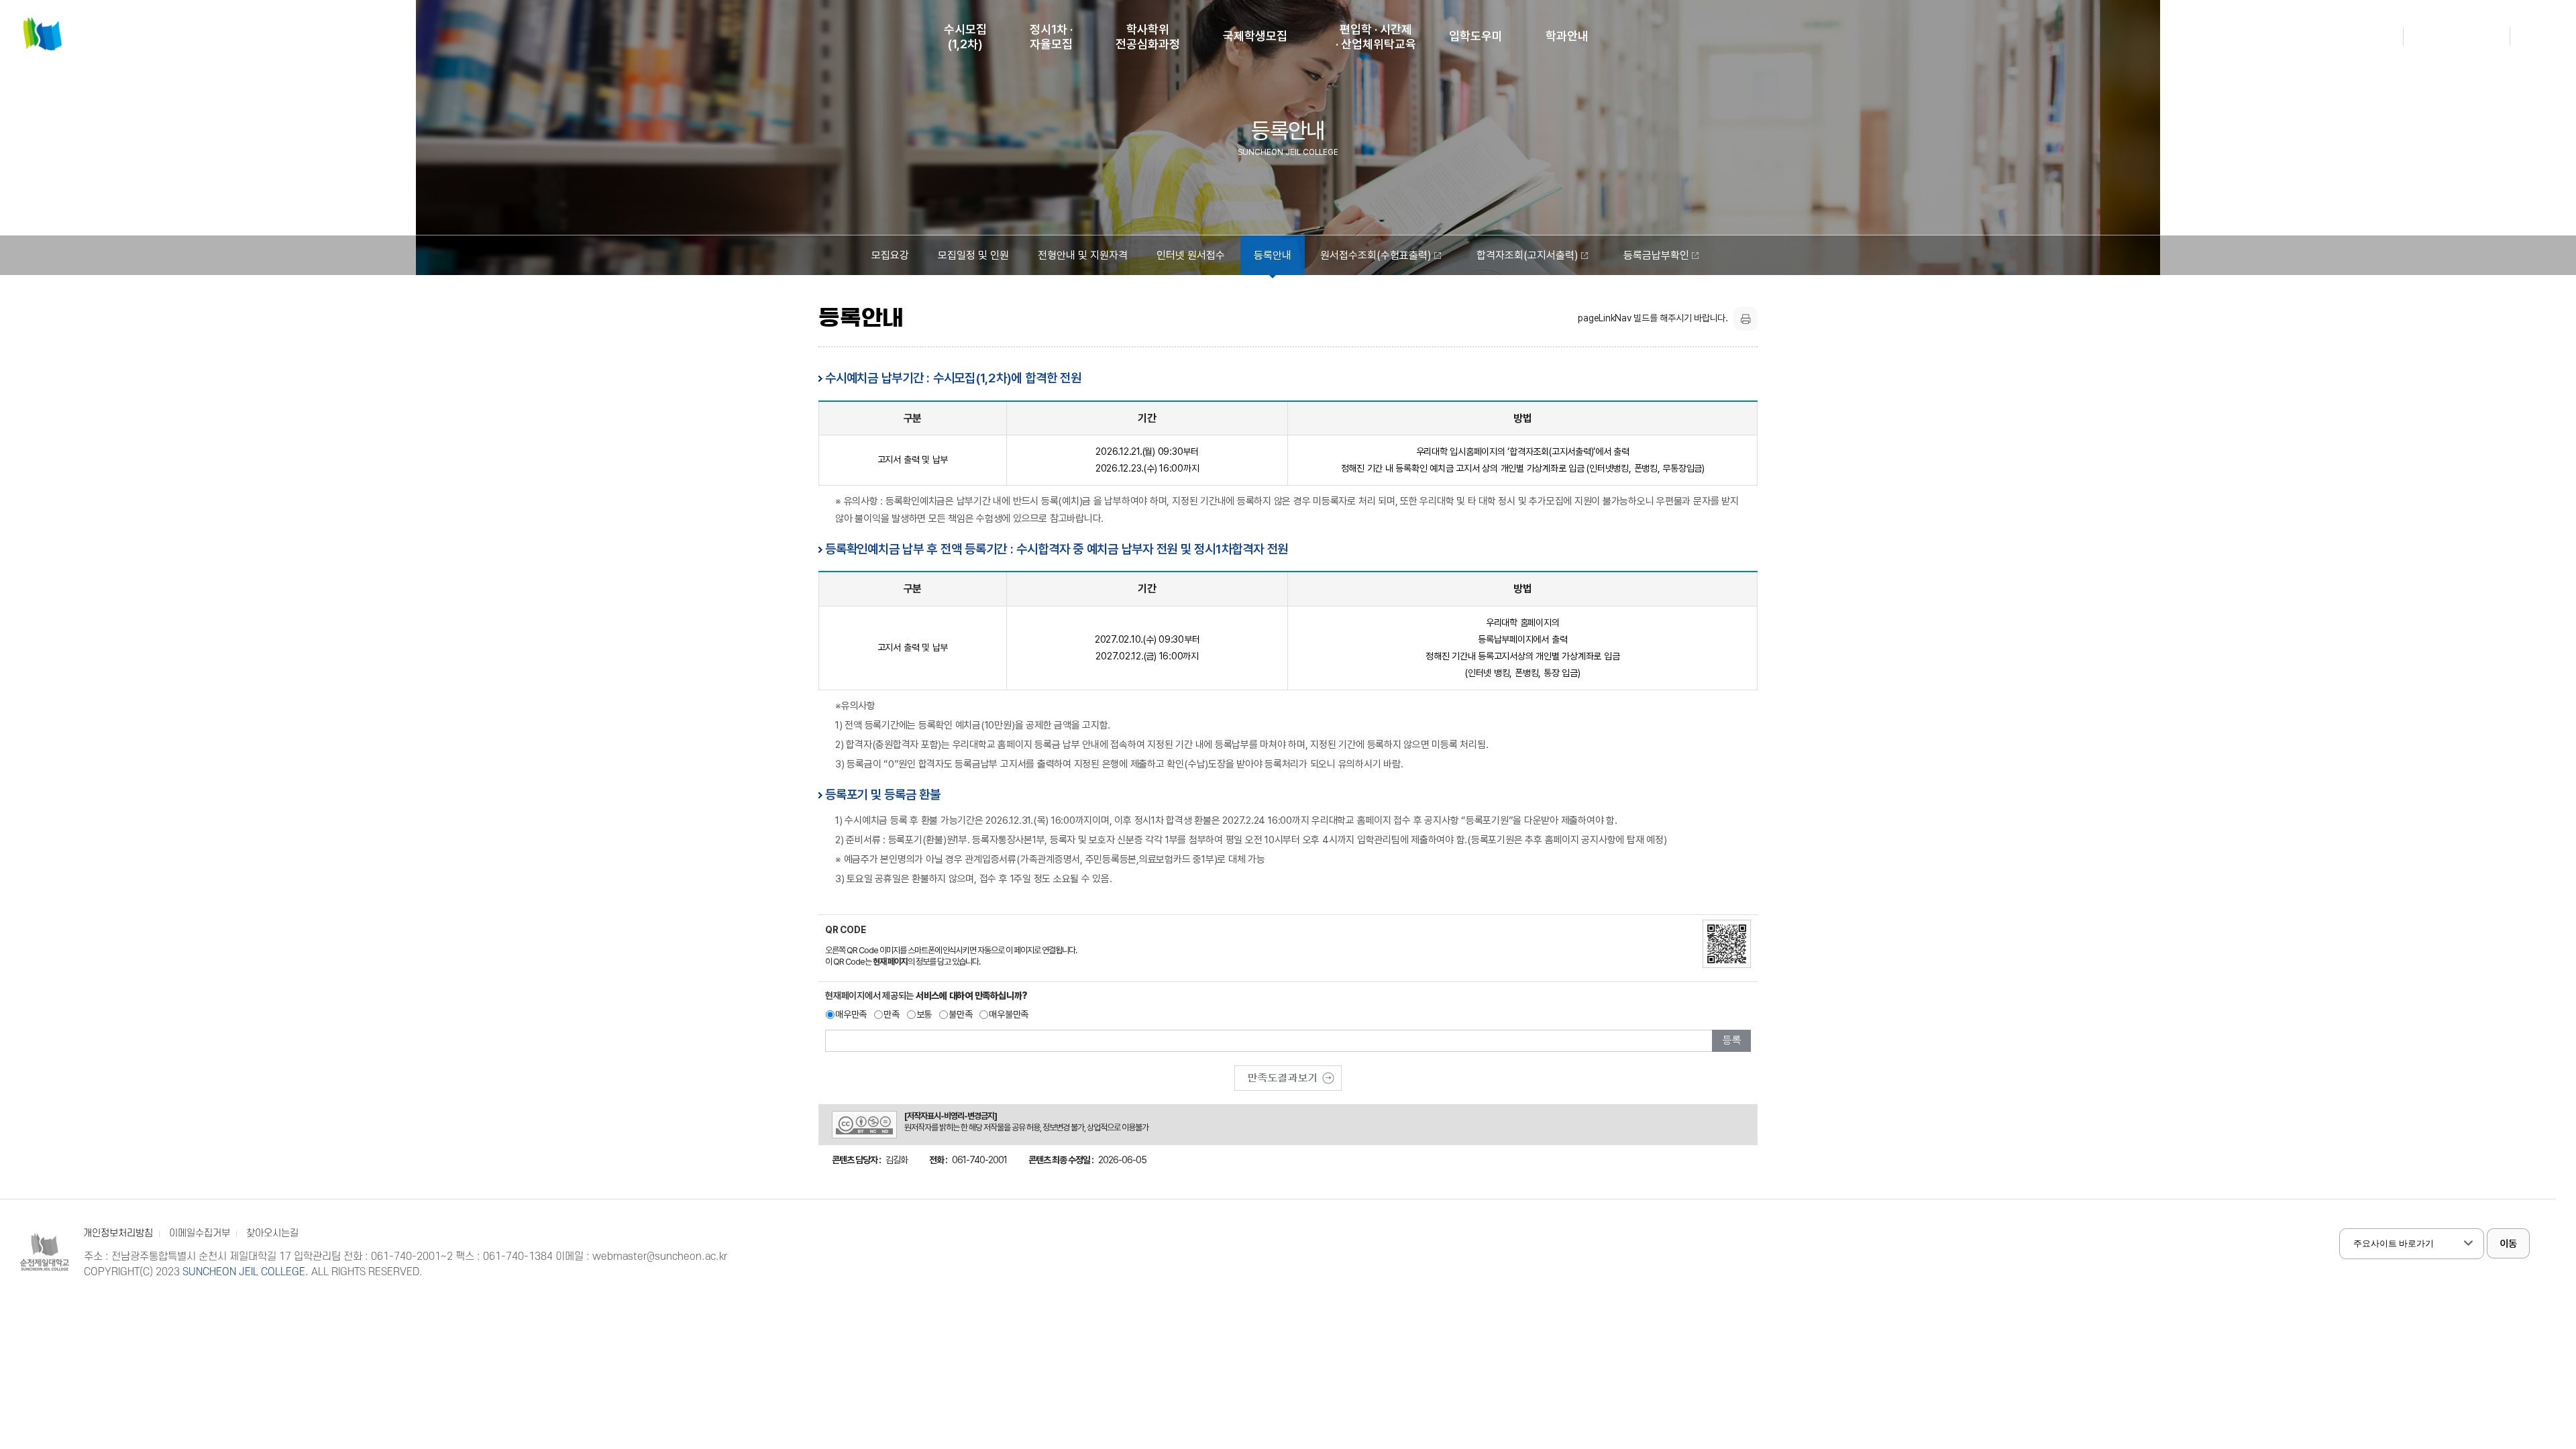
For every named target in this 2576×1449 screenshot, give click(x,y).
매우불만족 (1009, 1014)
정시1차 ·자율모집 (1051, 37)
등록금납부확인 (1656, 255)
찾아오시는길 (272, 1233)
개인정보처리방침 (118, 1233)
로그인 (2380, 36)
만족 (892, 1014)
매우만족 (851, 1014)
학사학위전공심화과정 (1148, 37)
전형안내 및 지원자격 (1083, 255)
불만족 (960, 1014)
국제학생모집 (1255, 36)
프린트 (1746, 319)
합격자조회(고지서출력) (1527, 255)
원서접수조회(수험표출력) (1376, 255)
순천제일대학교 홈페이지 (2457, 36)
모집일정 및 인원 (973, 255)
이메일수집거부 (200, 1233)
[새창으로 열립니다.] (1288, 1073)
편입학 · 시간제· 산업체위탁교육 (1376, 37)
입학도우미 (1476, 36)
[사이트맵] (2548, 46)
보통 (924, 1014)
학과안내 (1567, 36)
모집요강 (890, 255)
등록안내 (1273, 255)
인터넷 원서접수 (1191, 255)
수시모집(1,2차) (965, 37)
